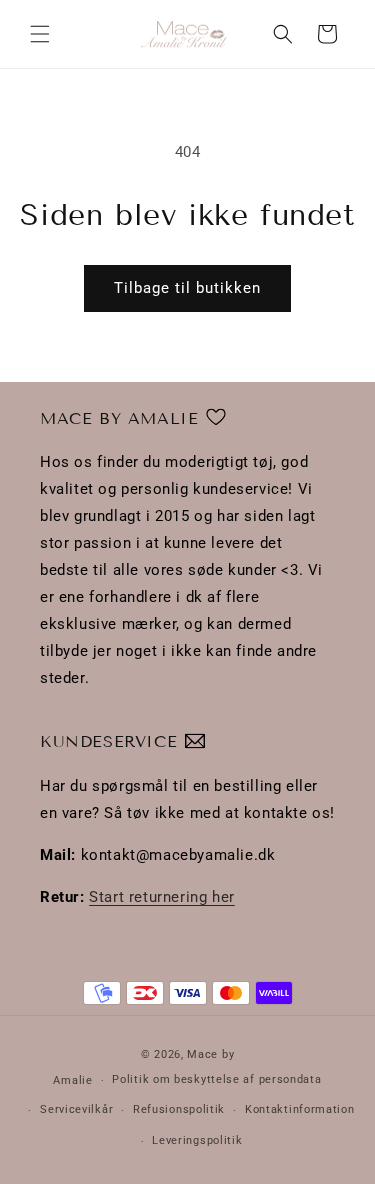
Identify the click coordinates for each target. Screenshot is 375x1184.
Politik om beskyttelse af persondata (216, 1079)
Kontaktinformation (300, 1109)
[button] (40, 34)
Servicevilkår (76, 1109)
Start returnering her (162, 897)
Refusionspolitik (179, 1109)
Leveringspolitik (197, 1140)
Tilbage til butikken (187, 288)
